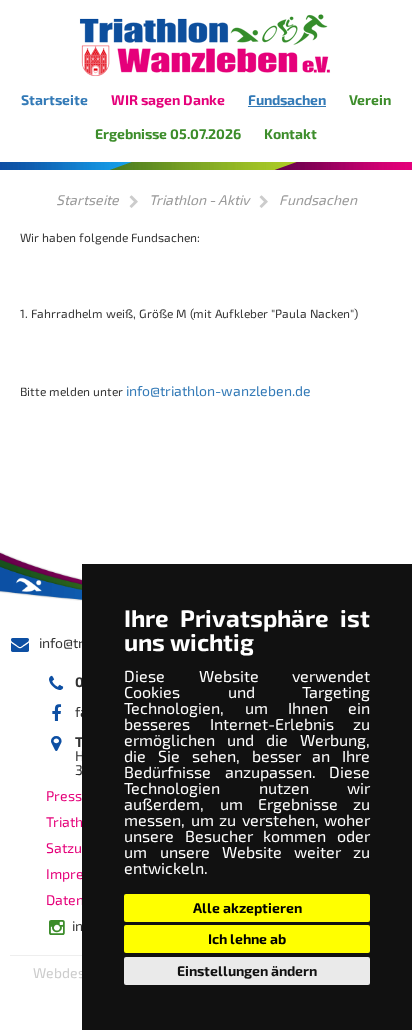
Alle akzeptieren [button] (247, 907)
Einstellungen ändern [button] (247, 970)
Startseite (54, 99)
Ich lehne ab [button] (247, 938)
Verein (370, 99)
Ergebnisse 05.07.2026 (168, 133)
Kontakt (290, 133)
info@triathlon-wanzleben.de (218, 390)
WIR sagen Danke (168, 99)
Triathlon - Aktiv (199, 199)
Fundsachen (287, 99)
